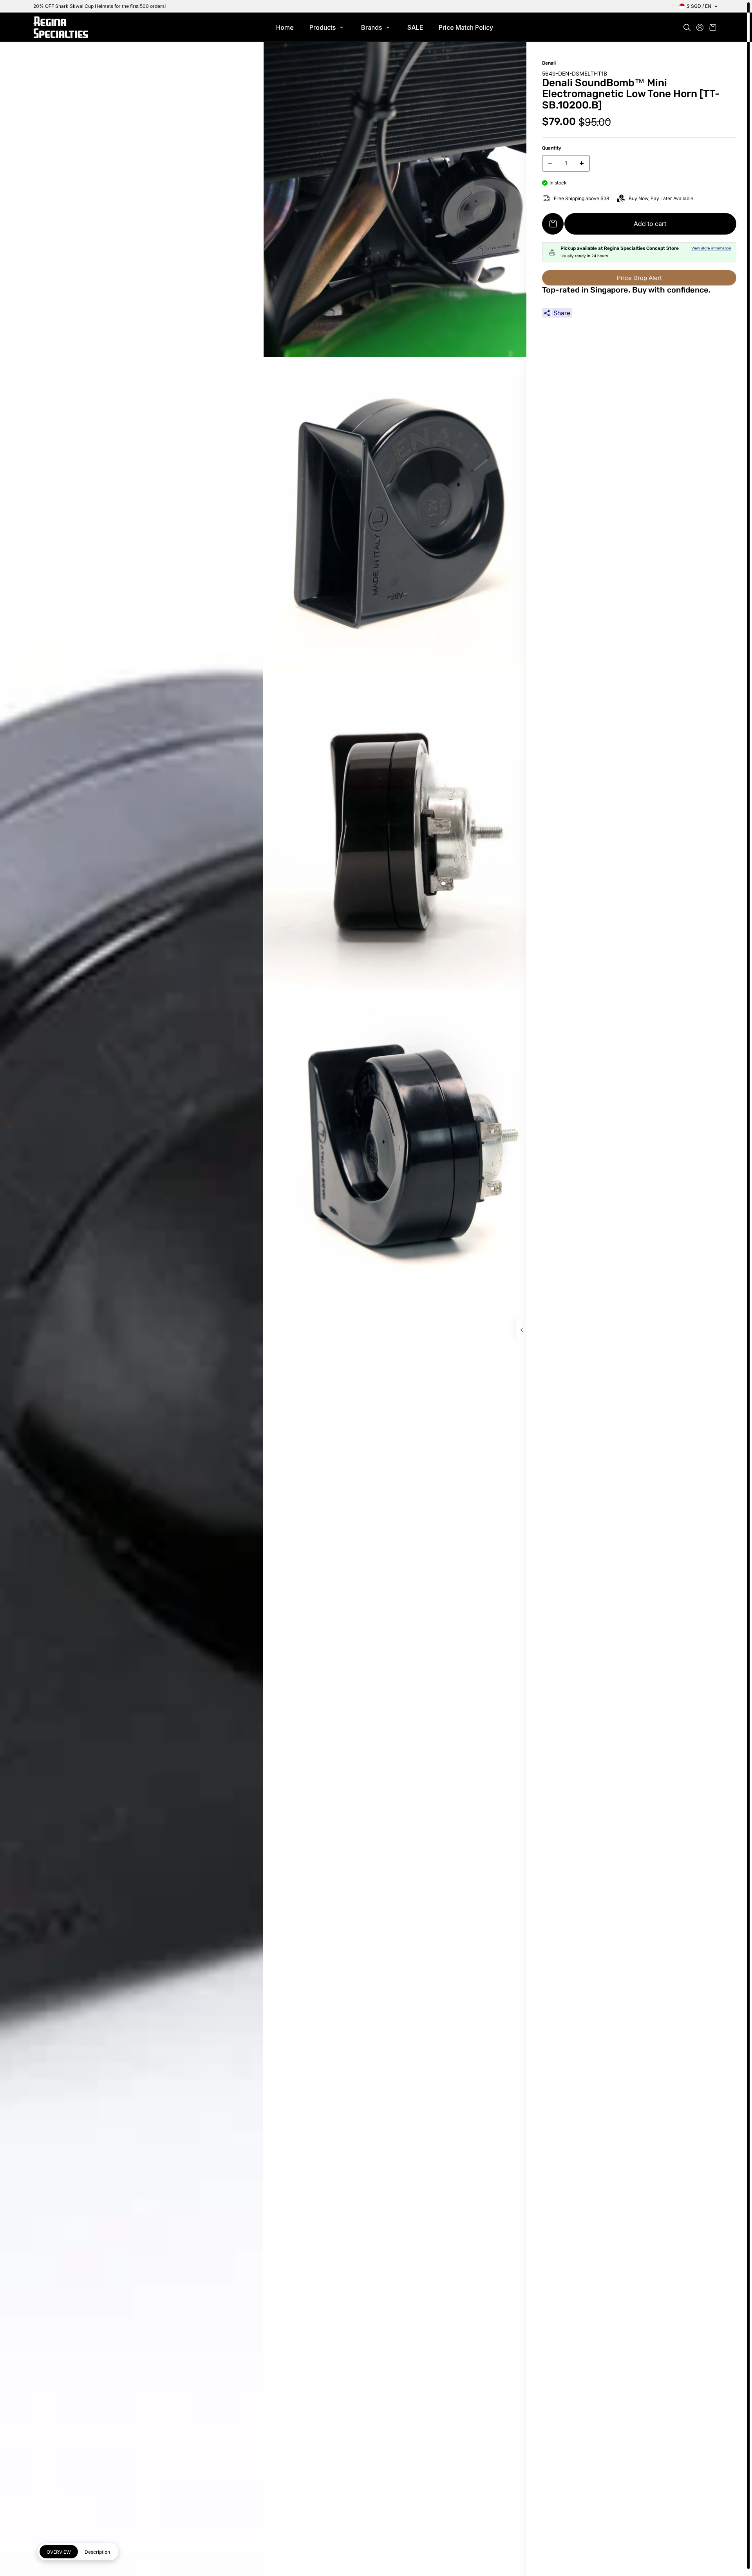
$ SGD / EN (699, 6)
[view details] (522, 1330)
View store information (711, 248)
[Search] (687, 27)
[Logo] (61, 27)
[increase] (582, 163)
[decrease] (550, 163)
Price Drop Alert (639, 278)
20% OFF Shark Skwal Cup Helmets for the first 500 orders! (99, 6)
